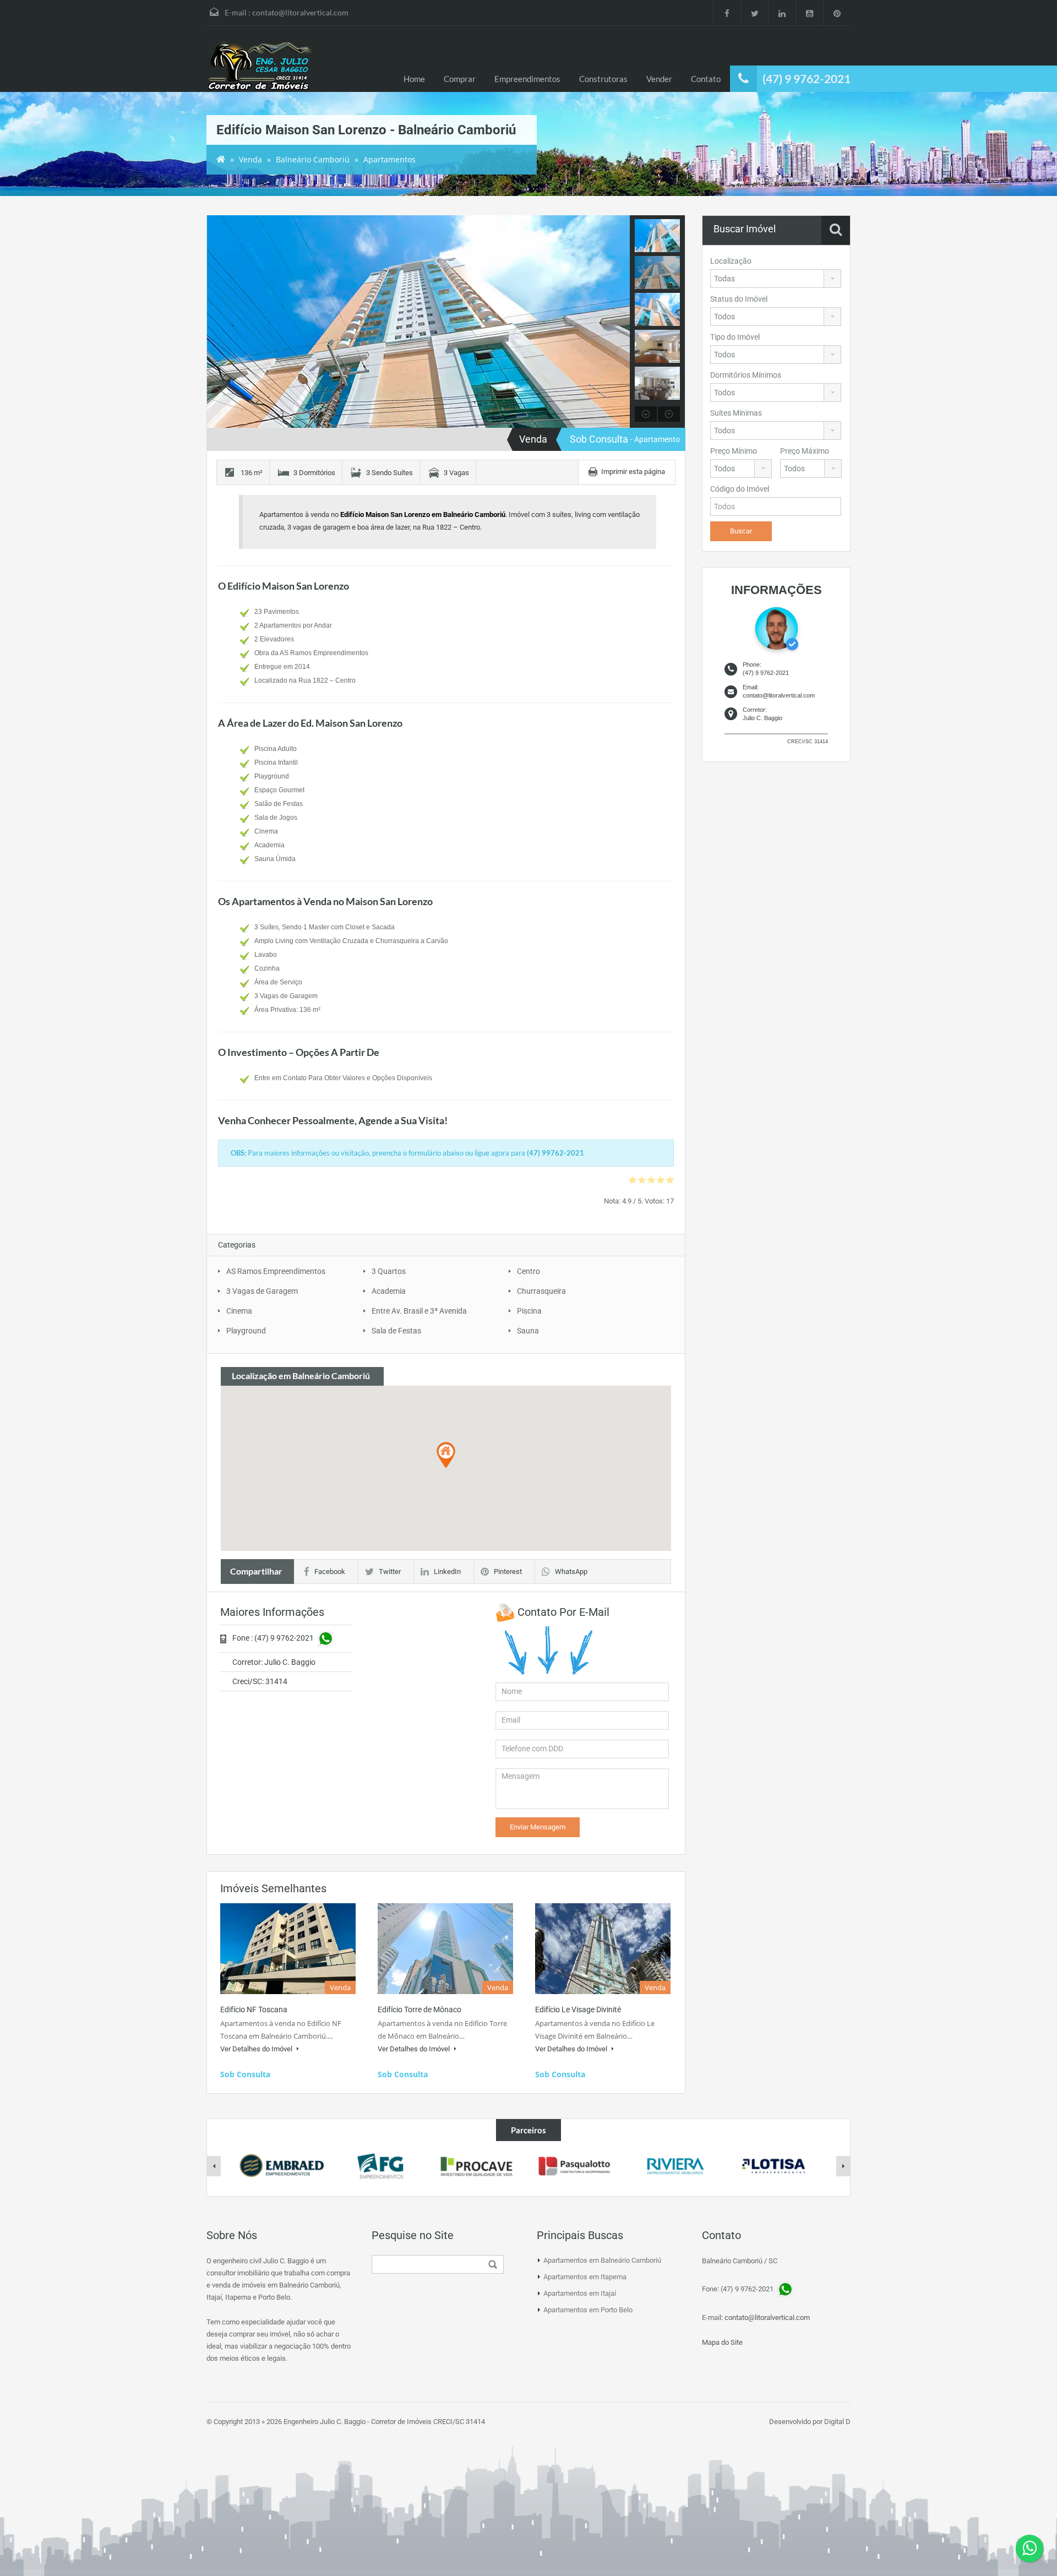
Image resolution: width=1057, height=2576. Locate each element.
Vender (659, 79)
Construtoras (603, 79)
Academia (389, 1291)
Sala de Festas (396, 1331)
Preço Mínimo (734, 451)
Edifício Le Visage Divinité (578, 2009)
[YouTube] (809, 13)
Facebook (330, 1572)
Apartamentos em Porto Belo (588, 2310)
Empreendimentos (527, 79)
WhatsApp (571, 1572)
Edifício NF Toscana (254, 2009)
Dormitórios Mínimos (746, 375)
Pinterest (508, 1572)
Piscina (529, 1311)
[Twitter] (754, 13)
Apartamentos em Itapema (585, 2277)
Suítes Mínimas (736, 413)
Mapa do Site (722, 2342)
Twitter (390, 1572)
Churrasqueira (541, 1291)
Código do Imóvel (740, 489)
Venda (250, 159)
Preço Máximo (805, 451)
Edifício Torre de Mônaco (419, 2009)
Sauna (528, 1331)
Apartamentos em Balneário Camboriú (602, 2260)
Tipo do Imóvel (735, 337)
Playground (246, 1331)
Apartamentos (389, 159)
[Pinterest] (837, 13)
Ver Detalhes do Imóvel (257, 2049)
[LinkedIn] (782, 13)
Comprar (460, 79)
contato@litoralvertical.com (300, 12)
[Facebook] (727, 13)
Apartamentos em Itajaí (580, 2293)
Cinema (239, 1311)
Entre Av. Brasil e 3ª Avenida (419, 1311)
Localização (731, 261)
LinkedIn (447, 1572)
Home (414, 79)
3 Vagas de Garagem (262, 1291)
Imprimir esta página (633, 472)
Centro (528, 1271)
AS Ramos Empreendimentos (276, 1271)
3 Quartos (389, 1271)
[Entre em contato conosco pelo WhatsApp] (1029, 2548)
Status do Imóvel (739, 299)
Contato (706, 79)
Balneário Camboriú (313, 159)
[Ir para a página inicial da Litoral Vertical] (261, 67)
